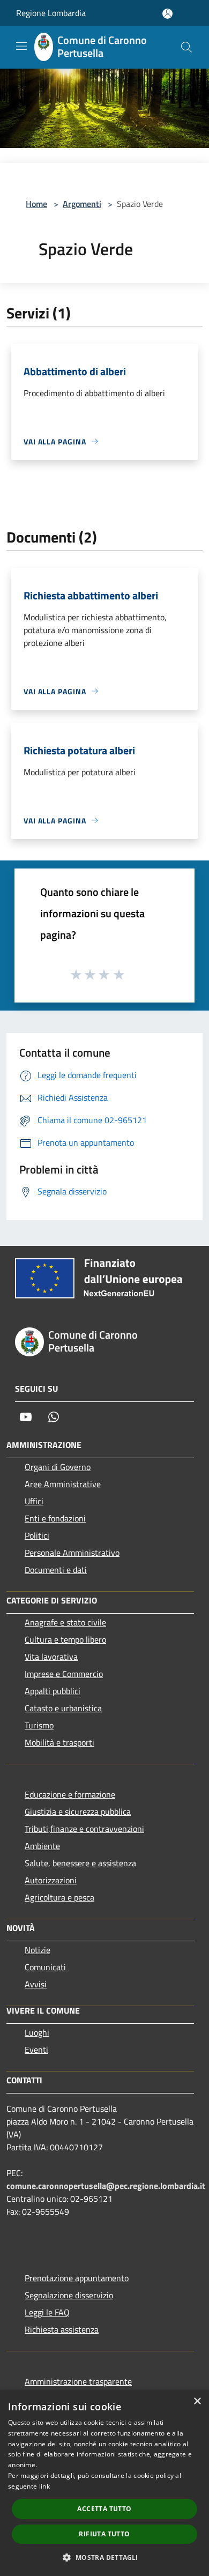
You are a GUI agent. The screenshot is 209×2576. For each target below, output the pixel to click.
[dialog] (104, 2483)
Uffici (34, 1501)
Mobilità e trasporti (59, 1742)
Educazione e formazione (70, 1794)
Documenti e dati (56, 1570)
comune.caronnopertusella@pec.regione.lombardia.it (106, 2186)
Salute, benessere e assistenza (80, 1863)
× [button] (197, 2401)
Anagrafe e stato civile (65, 1622)
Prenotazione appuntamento (77, 2278)
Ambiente (42, 1846)
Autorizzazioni (51, 1880)
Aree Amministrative (63, 1484)
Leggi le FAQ (47, 2312)
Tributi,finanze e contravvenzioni (84, 1829)
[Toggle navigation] (21, 46)
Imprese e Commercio (64, 1674)
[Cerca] (186, 47)
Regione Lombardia (51, 13)
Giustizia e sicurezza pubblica (78, 1812)
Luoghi (37, 2032)
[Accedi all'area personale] (167, 14)
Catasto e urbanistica (63, 1708)
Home (36, 204)
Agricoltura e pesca (59, 1897)
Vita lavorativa (51, 1657)
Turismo (39, 1725)
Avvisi (36, 1984)
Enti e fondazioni (55, 1518)
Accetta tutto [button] (104, 2509)
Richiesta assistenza (62, 2329)
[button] (104, 2557)
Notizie (38, 1950)
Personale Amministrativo (72, 1553)
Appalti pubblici (53, 1691)
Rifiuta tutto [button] (104, 2534)
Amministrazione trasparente (78, 2381)
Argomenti (82, 204)
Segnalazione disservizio (69, 2295)
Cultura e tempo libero (65, 1639)
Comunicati (45, 1967)
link (44, 2486)
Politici (37, 1535)
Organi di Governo (58, 1467)
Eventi (36, 2050)
